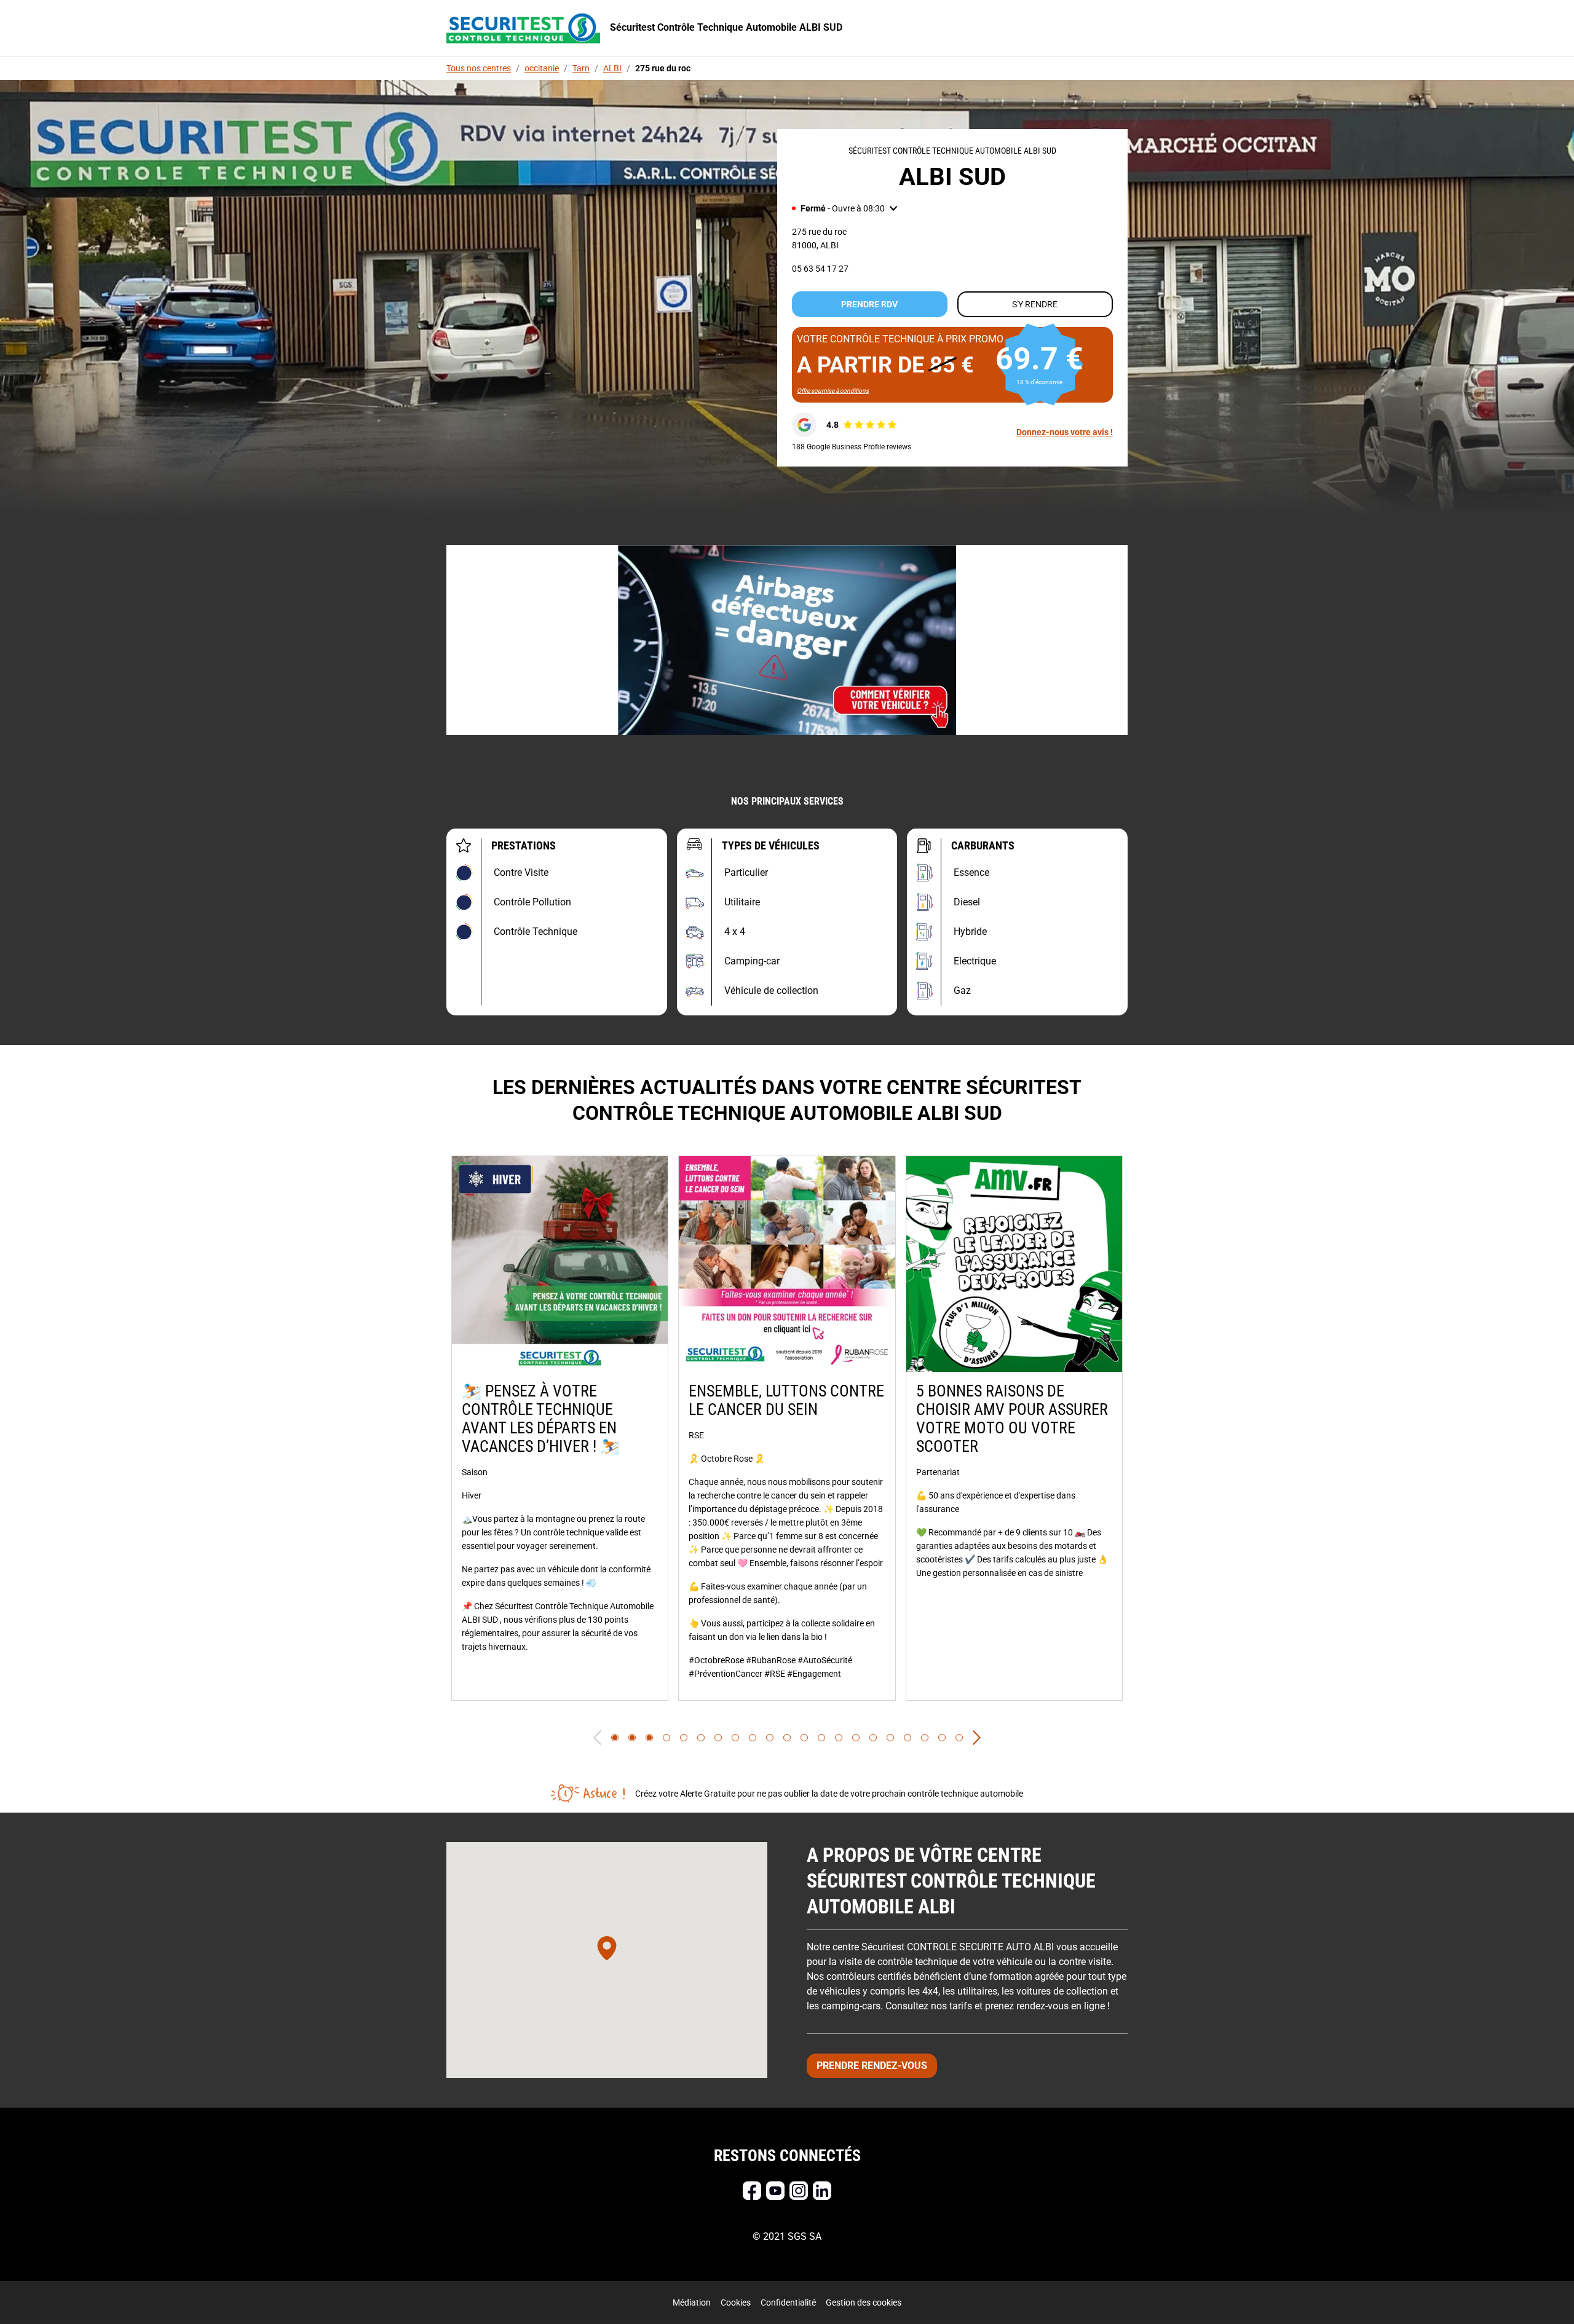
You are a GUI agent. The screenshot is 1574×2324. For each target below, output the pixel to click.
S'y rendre (1035, 304)
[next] (977, 1738)
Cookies (736, 2302)
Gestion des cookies (864, 2302)
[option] (560, 1428)
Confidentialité (788, 2302)
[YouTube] (775, 2191)
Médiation (692, 2302)
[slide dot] (615, 1738)
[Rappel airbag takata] (787, 640)
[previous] (597, 1738)
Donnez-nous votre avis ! (1065, 432)
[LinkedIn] (822, 2191)
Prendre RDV (869, 304)
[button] (844, 208)
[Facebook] (752, 2191)
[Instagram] (799, 2191)
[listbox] (787, 1428)
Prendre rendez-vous (872, 2066)
